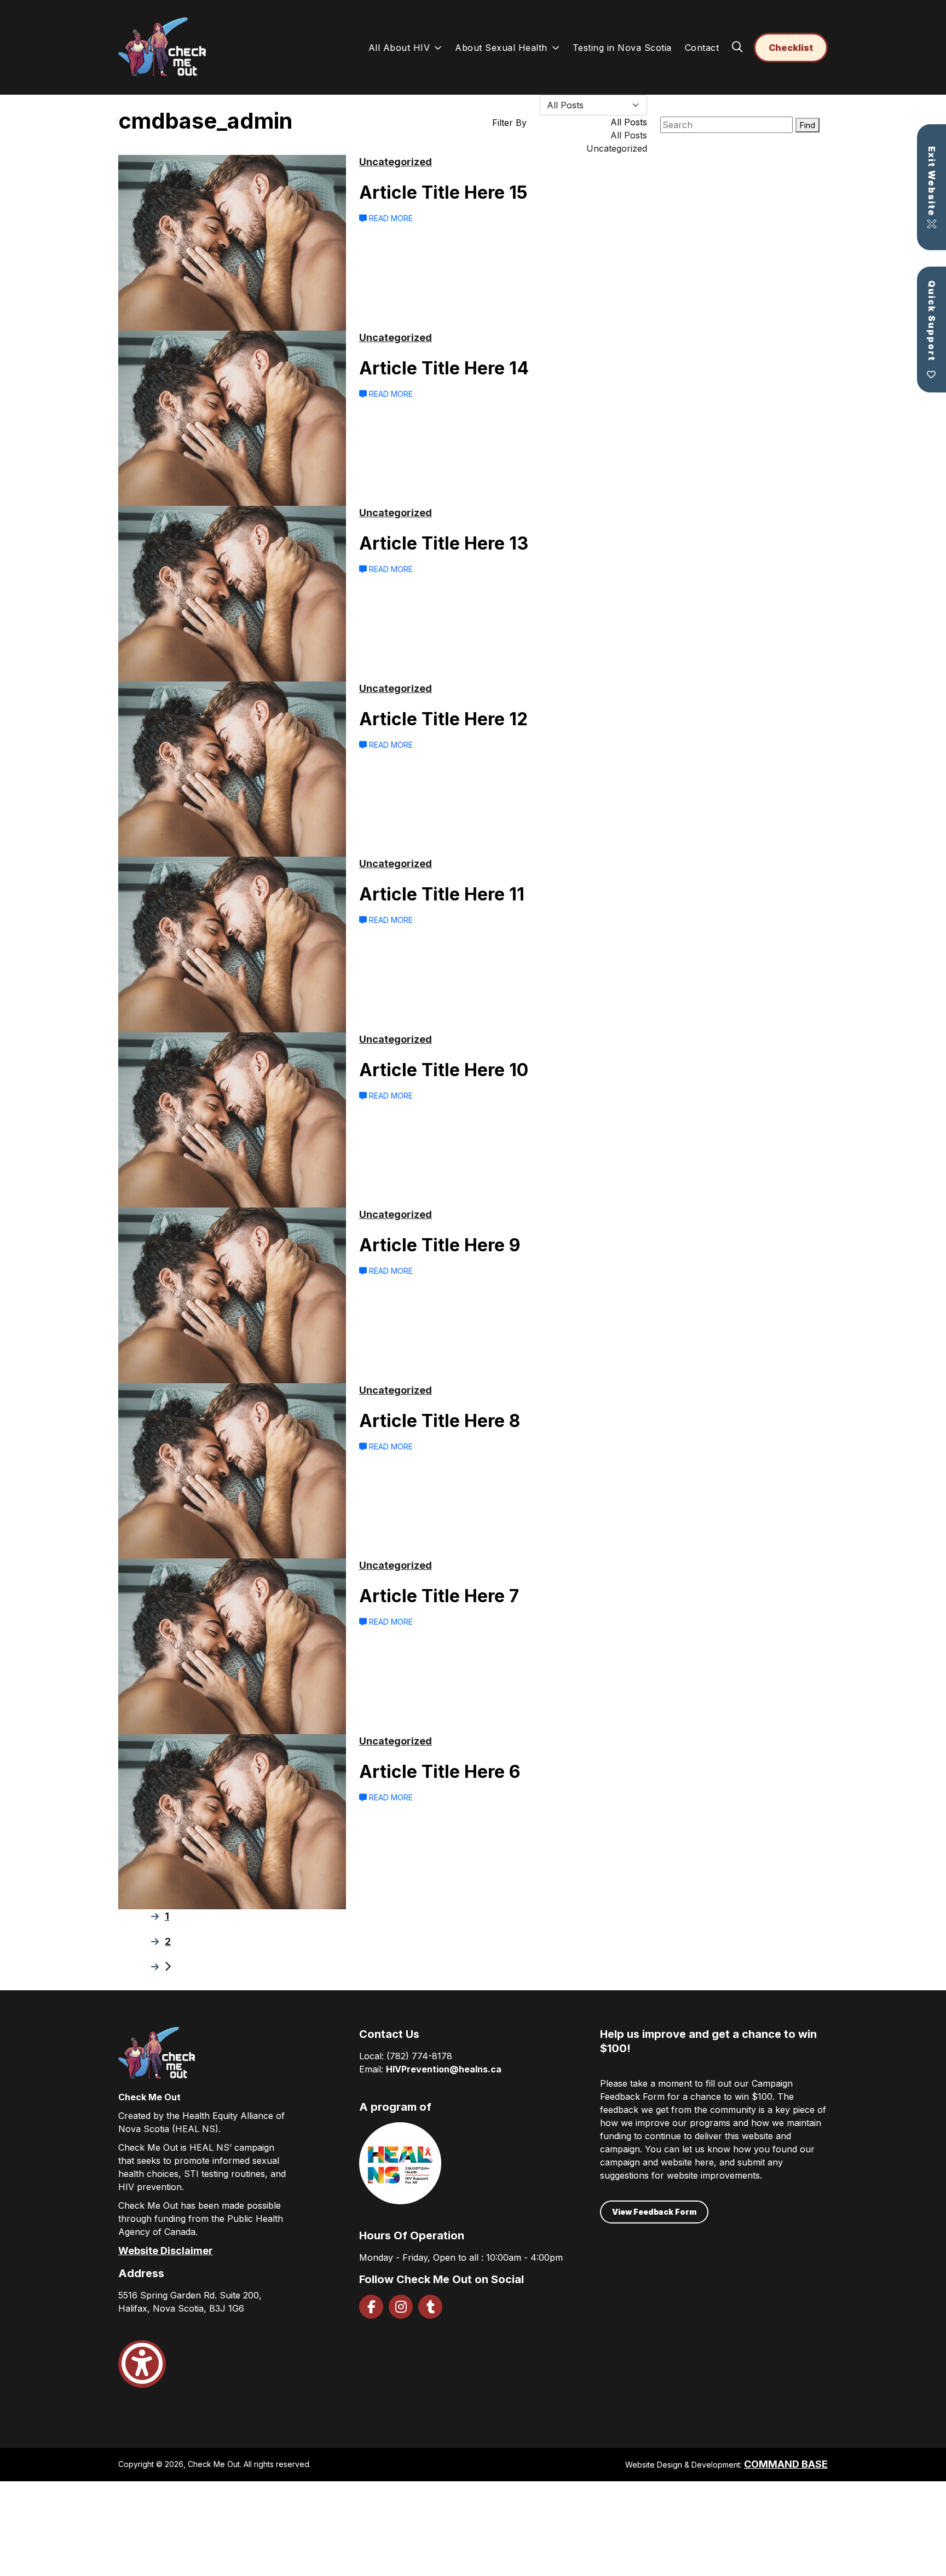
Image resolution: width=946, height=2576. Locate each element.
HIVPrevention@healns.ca (444, 2069)
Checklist (791, 48)
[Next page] (168, 1966)
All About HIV (399, 48)
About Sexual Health (501, 48)
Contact (702, 48)
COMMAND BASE (786, 2464)
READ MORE (390, 218)
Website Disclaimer (166, 2251)
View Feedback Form (654, 2212)
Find (807, 125)
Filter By (509, 123)
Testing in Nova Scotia (622, 48)
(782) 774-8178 (419, 2056)
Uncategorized (396, 162)
